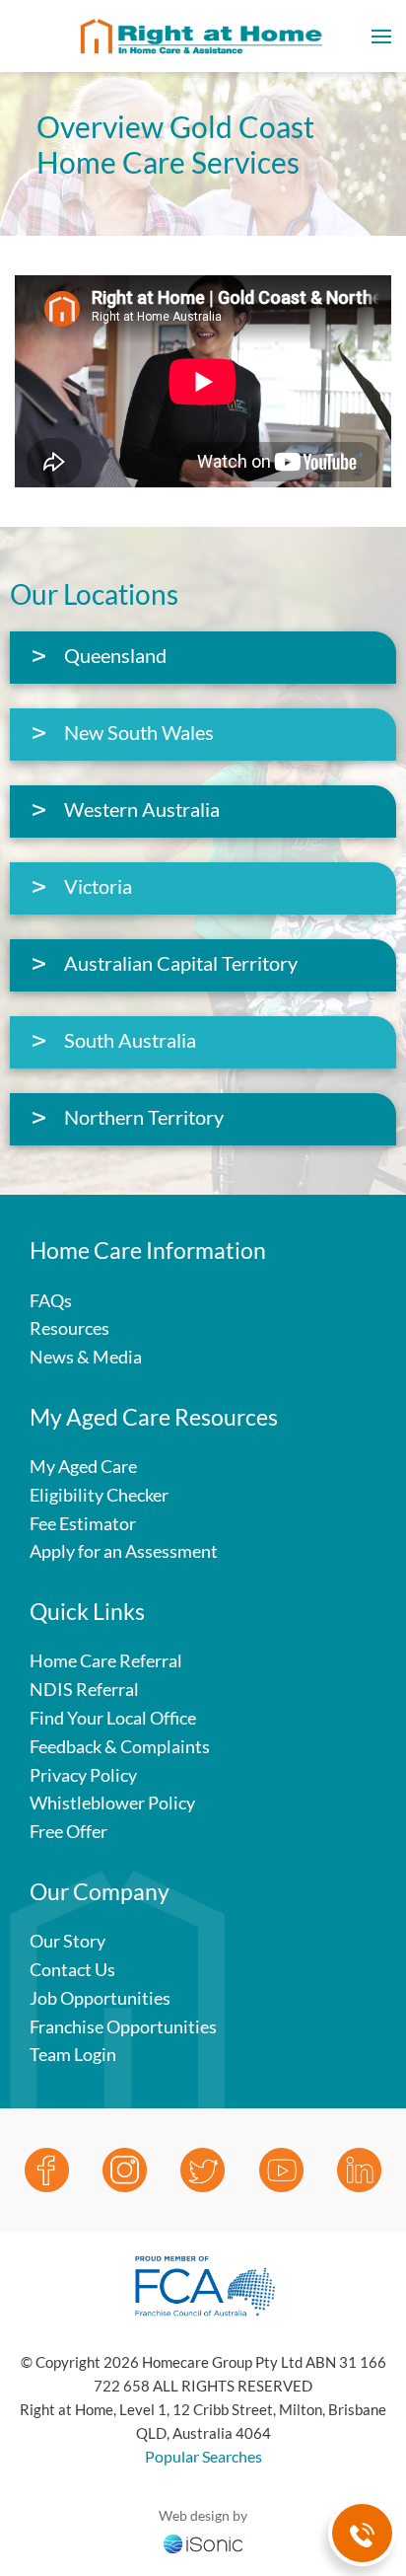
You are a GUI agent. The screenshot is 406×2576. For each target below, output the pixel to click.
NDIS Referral (84, 1689)
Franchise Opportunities (123, 2026)
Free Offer (68, 1831)
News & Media (86, 1357)
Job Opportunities (100, 1998)
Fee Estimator (83, 1523)
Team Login (73, 2054)
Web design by (203, 2515)
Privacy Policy (83, 1775)
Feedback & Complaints (120, 1746)
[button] (381, 36)
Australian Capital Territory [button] (181, 963)
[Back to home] (203, 36)
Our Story (68, 1941)
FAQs (51, 1300)
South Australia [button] (130, 1040)
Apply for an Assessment (124, 1551)
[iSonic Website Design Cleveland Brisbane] (203, 2541)
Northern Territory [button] (144, 1117)
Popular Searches (203, 2456)
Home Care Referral (106, 1660)
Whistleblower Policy (112, 1803)
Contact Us (72, 1969)
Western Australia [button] (142, 809)
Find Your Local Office (113, 1718)
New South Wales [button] (139, 732)
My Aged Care (83, 1466)
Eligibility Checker (99, 1495)
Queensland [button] (115, 655)
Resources (69, 1328)
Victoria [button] (98, 886)
